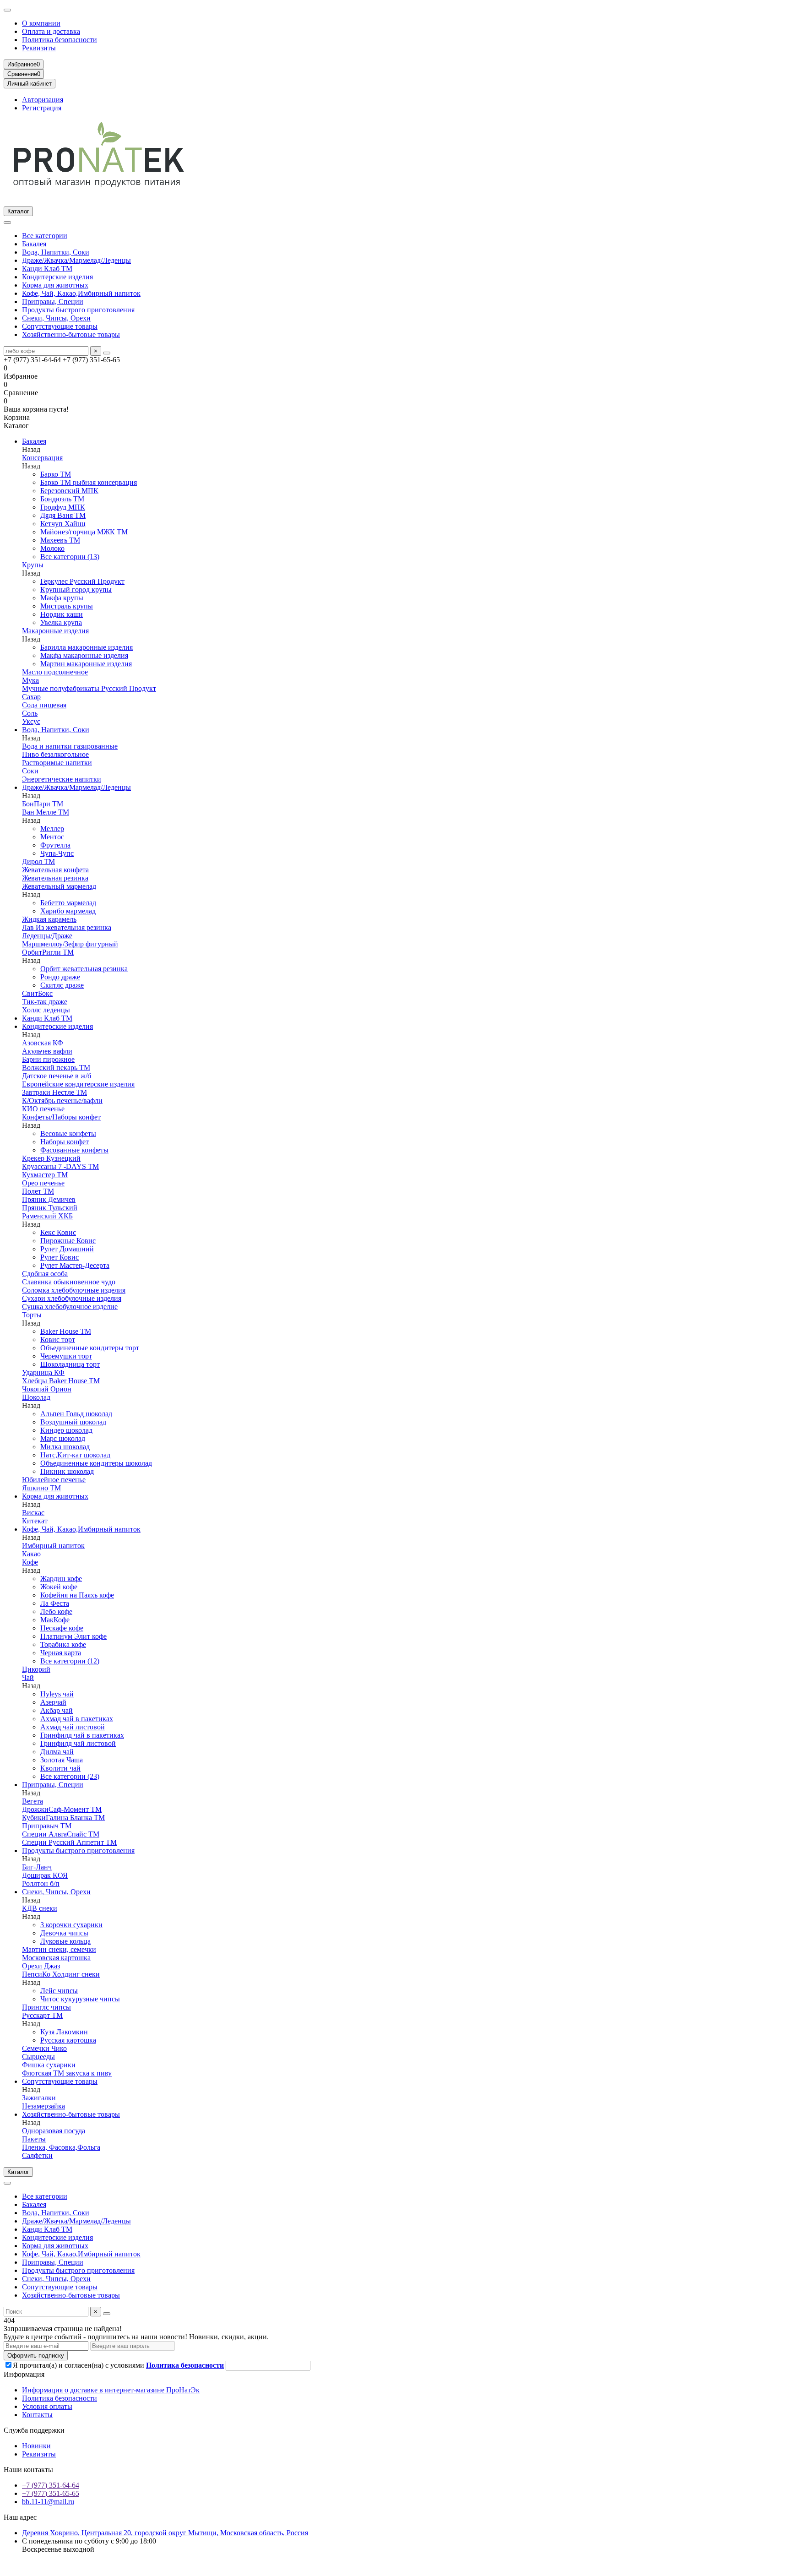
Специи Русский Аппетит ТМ (69, 1842)
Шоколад (36, 1397)
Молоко (52, 548)
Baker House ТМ (66, 1331)
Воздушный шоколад (73, 1422)
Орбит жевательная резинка (84, 969)
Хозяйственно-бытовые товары (71, 334)
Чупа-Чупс (57, 853)
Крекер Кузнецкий (51, 1158)
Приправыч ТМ (47, 1826)
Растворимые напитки (57, 763)
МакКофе (55, 1620)
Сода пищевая (44, 705)
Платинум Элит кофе (73, 1636)
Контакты (37, 2415)
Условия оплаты (47, 2406)
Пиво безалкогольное (55, 754)
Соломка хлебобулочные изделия (74, 1290)
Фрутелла (55, 845)
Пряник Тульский (50, 1208)
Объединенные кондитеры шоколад (96, 1463)
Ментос (52, 837)
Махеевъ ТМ (60, 540)
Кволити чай (60, 1768)
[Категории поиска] (7, 223)
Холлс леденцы (46, 1010)
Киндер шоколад (66, 1430)
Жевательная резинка (55, 878)
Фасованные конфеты (74, 1150)
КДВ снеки (40, 1908)
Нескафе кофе (62, 1628)
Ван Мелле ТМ (46, 812)
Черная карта (61, 1653)
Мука (30, 680)
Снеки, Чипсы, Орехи (56, 318)
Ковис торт (58, 1340)
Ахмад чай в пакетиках (77, 1719)
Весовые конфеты (68, 1133)
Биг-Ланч (37, 1867)
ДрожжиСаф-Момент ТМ (62, 1809)
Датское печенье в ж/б (57, 1076)
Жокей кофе (59, 1587)
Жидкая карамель (49, 919)
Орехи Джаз (41, 1966)
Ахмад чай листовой (73, 1727)
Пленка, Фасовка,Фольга (61, 2147)
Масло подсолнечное (55, 672)
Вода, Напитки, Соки (56, 252)
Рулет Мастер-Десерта (75, 1265)
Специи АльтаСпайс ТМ (61, 1834)
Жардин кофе (61, 1579)
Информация (24, 2374)
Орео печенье (43, 1183)
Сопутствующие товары (60, 326)
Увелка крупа (61, 622)
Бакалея (34, 244)
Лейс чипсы (59, 1991)
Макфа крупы (62, 598)
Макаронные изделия (55, 631)
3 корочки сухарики (71, 1925)
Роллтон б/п (41, 1883)
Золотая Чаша (62, 1760)
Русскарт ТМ (42, 2015)
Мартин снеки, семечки (59, 1949)
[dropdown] (7, 10)
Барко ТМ (56, 474)
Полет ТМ (38, 1191)
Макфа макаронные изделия (84, 655)
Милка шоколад (65, 1447)
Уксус (31, 721)
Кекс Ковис (58, 1232)
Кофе (30, 1562)
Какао (31, 1554)
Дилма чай (57, 1752)
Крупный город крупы (76, 590)
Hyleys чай (57, 1694)
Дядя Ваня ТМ (63, 515)
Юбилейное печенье (54, 1480)
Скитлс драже (62, 985)
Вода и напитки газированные (70, 746)
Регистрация (42, 108)
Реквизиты (39, 48)
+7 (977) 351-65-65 (51, 2493)
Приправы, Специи (53, 302)
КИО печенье (43, 1109)
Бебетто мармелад (68, 903)
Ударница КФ (43, 1372)
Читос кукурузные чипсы (80, 1999)
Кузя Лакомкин (64, 2032)
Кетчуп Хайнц (63, 524)
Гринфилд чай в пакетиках (82, 1735)
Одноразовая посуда (54, 2131)
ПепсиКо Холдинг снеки (61, 1974)
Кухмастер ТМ (45, 1175)
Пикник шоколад (67, 1471)
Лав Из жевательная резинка (67, 927)
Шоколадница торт (70, 1364)
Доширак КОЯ (45, 1875)
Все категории (45, 236)
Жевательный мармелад (59, 886)
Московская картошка (56, 1958)
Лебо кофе (56, 1611)
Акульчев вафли (47, 1051)
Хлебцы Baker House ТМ (61, 1381)
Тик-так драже (45, 1002)
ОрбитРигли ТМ (48, 952)
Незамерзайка (43, 2106)
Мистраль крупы (67, 606)
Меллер (52, 829)
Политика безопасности (60, 40)
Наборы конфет (65, 1142)
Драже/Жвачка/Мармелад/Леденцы (76, 260)
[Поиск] (107, 353)
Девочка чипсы (64, 1933)
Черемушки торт (66, 1356)
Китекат (35, 1521)
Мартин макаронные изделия (86, 664)
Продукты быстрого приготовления (78, 310)
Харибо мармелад (68, 911)
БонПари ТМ (43, 804)
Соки (30, 771)
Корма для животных (55, 285)
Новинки (36, 2446)
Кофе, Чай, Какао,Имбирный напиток (81, 293)
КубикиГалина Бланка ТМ (63, 1818)
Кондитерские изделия (57, 277)
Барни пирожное (48, 1059)
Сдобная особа (45, 1274)
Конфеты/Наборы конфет (61, 1117)
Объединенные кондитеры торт (90, 1348)
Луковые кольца (65, 1941)
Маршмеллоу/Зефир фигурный (70, 944)
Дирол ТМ (38, 861)
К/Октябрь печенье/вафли (62, 1101)
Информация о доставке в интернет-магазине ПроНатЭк (111, 2390)
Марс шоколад (63, 1438)
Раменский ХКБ (47, 1216)
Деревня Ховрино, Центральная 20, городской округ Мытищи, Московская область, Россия (165, 2533)
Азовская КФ (43, 1043)
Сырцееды (38, 2057)
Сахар (31, 697)
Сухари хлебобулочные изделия (72, 1298)
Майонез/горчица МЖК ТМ (84, 532)
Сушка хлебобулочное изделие (70, 1307)
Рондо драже (60, 977)
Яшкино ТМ (41, 1488)
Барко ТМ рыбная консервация (89, 482)
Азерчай (53, 1702)
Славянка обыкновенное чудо (69, 1282)
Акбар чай (57, 1710)
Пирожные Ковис (68, 1241)
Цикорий (36, 1669)
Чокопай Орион (47, 1389)
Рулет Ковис (60, 1257)
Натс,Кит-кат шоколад (75, 1455)
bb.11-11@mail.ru (48, 2502)
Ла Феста (55, 1603)
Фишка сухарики (49, 2065)
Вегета (33, 1801)
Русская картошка (68, 2040)
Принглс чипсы (46, 2007)
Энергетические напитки (62, 779)
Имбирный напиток (53, 1546)
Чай (28, 1677)
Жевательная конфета (55, 870)
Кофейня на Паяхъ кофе (77, 1595)
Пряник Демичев (49, 1199)
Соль (30, 713)
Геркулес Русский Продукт (82, 581)
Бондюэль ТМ (62, 499)
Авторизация (43, 100)
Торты (32, 1315)
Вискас (33, 1513)
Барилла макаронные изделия (87, 647)
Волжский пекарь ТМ (56, 1068)
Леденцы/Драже (47, 936)
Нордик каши (62, 614)
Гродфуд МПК (63, 507)
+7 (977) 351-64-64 (51, 2485)
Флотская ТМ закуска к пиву (67, 2073)
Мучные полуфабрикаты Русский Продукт (89, 688)
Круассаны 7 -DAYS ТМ (60, 1166)
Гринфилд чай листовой (78, 1743)
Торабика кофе (63, 1644)
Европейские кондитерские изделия (78, 1084)
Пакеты (34, 2139)
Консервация (42, 458)
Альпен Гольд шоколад (76, 1414)
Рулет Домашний (67, 1249)
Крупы (33, 565)
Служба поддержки (34, 2430)
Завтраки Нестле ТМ (54, 1092)
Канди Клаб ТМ (47, 269)
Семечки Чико (44, 2048)
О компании (41, 23)
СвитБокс (37, 993)
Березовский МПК (69, 491)
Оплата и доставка (51, 31)
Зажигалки (39, 2098)
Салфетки (37, 2155)
